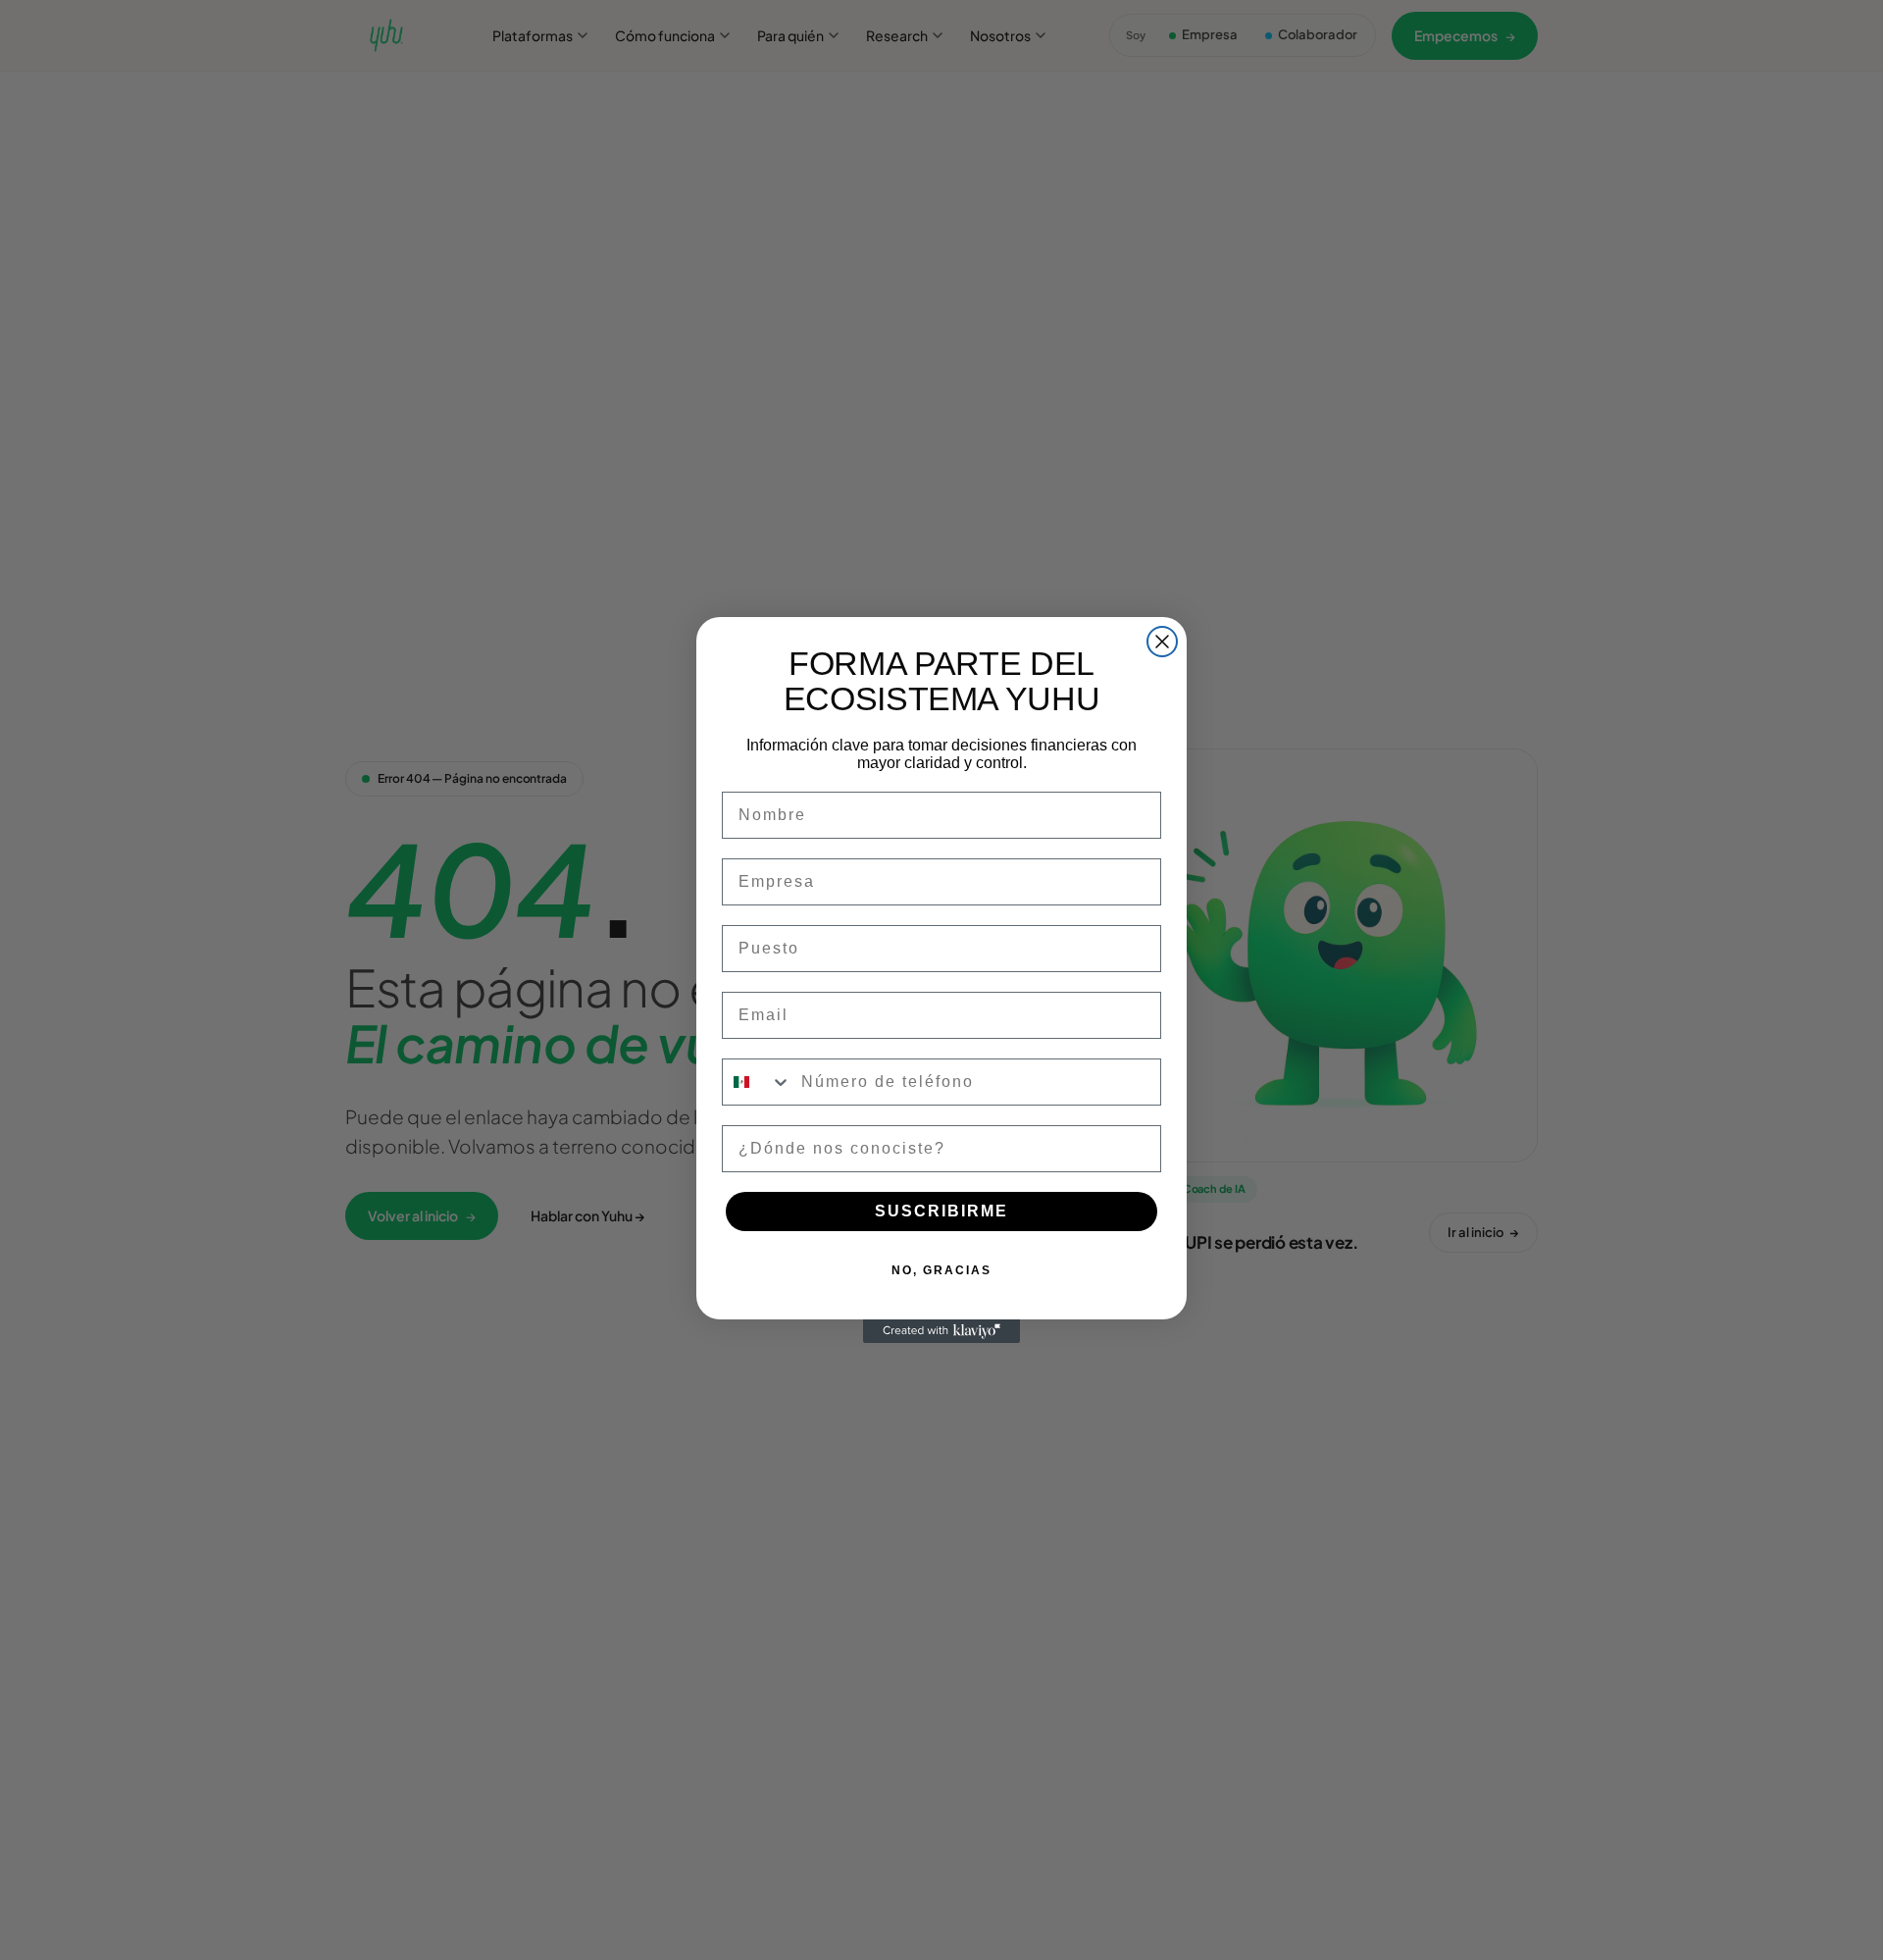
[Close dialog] (1162, 642)
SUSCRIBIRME (941, 1211)
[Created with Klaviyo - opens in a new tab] (941, 1331)
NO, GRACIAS (941, 1270)
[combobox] (757, 1082)
